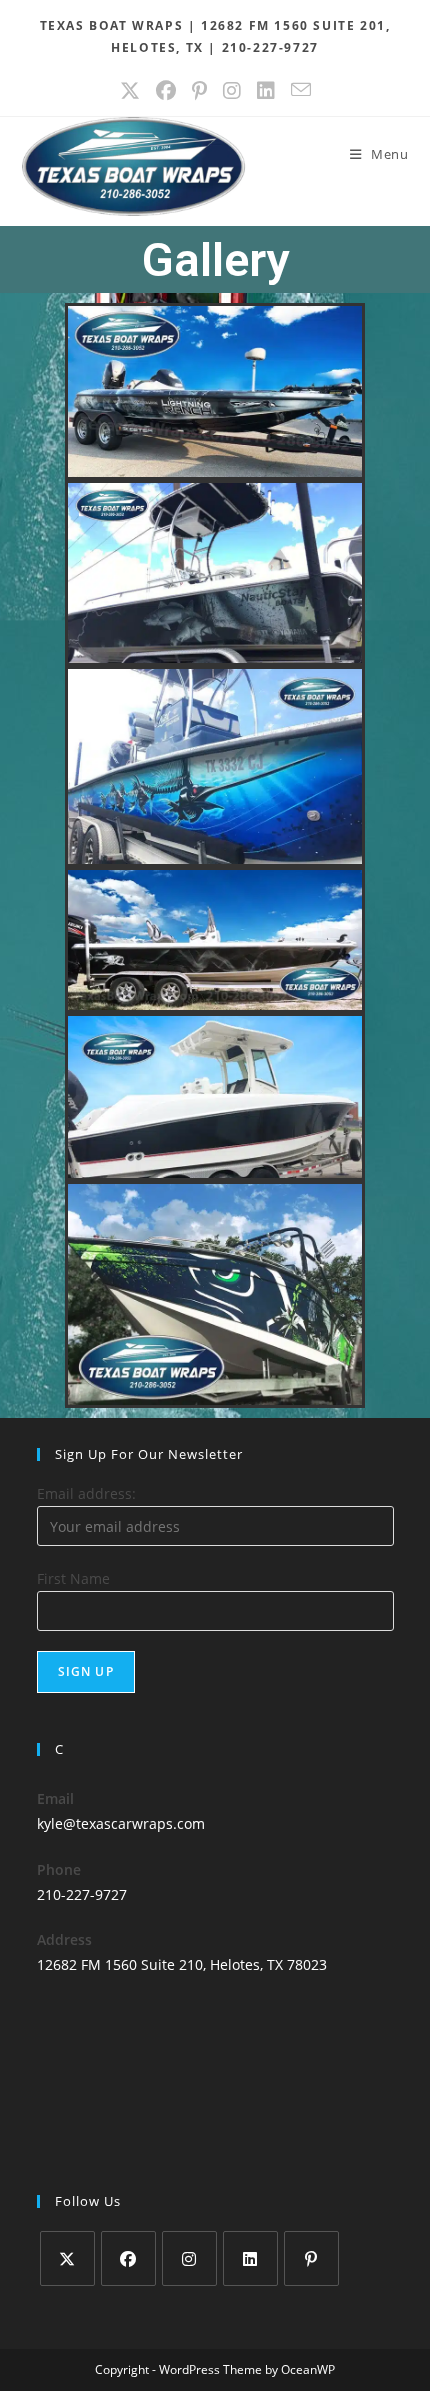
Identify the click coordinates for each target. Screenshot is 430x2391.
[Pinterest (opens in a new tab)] (199, 91)
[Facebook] (128, 2258)
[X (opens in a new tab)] (130, 91)
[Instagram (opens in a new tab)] (232, 91)
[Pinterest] (311, 2258)
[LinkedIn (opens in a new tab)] (266, 91)
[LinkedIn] (250, 2258)
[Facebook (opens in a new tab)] (166, 91)
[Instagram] (189, 2258)
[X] (67, 2258)
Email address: (86, 1493)
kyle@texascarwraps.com (121, 1823)
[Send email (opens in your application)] (301, 91)
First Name (73, 1578)
